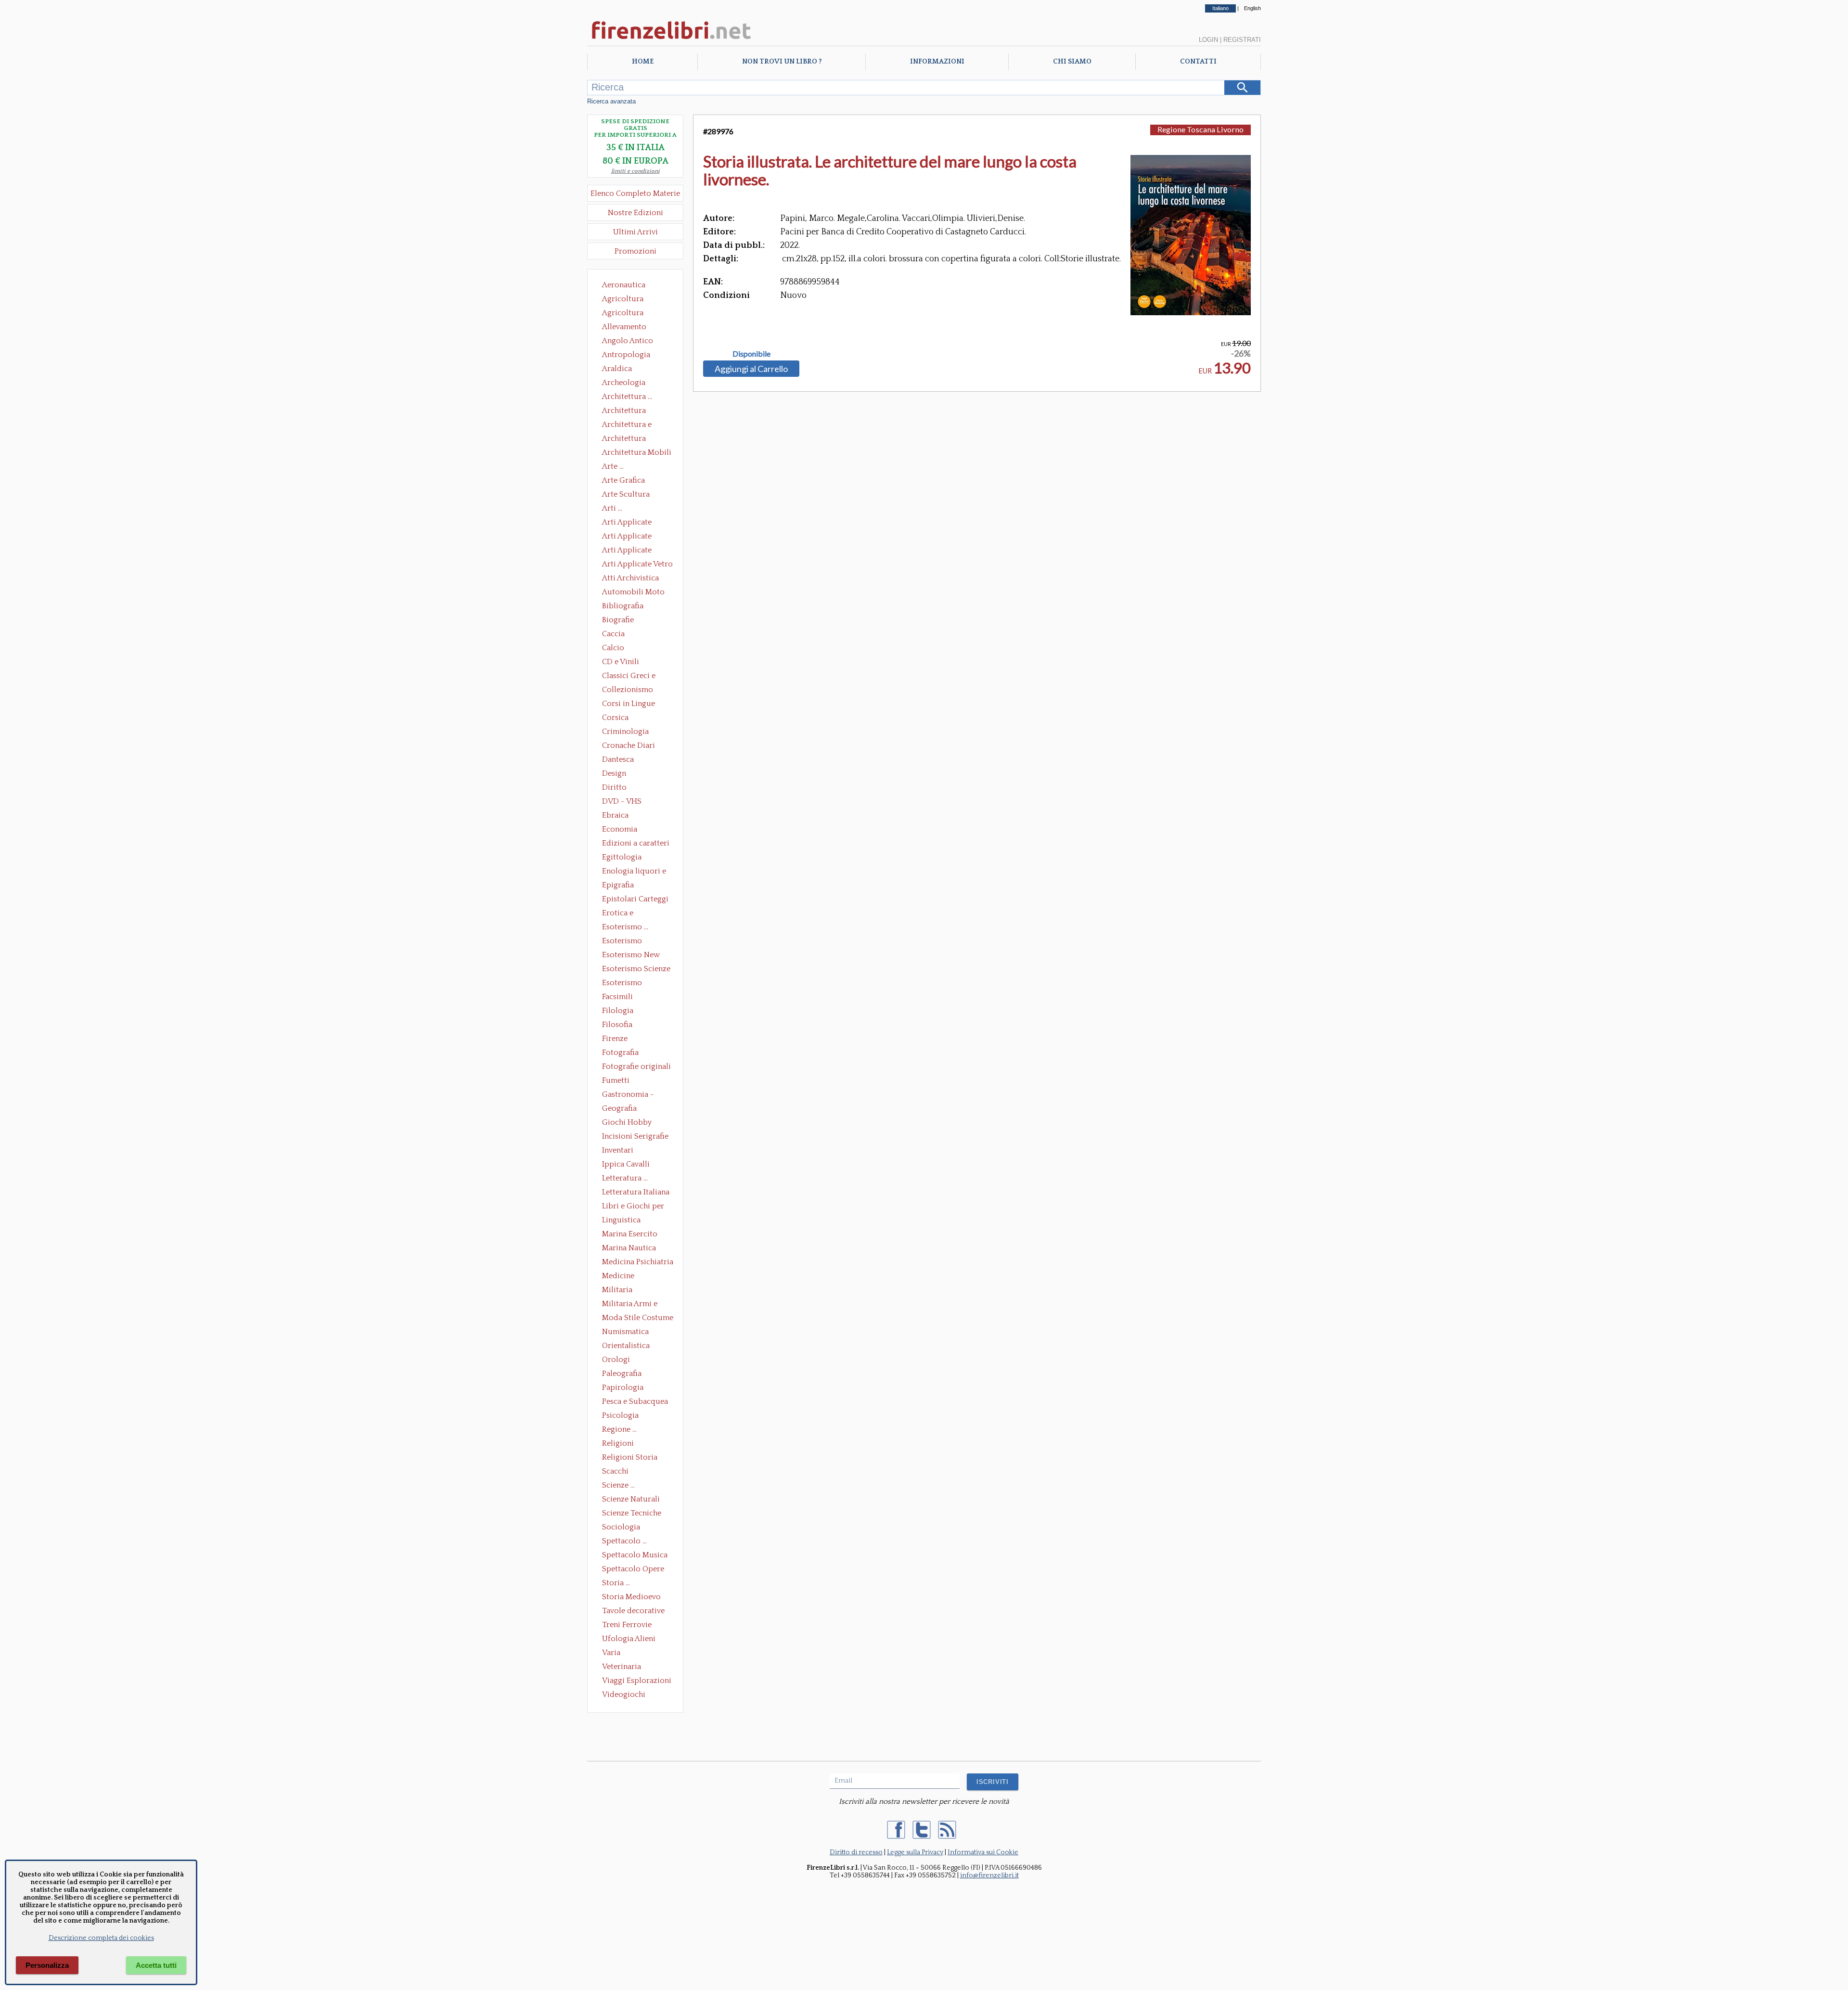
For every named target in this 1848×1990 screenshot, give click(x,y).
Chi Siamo (1072, 62)
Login (1208, 40)
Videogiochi (624, 1695)
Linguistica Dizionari (621, 1221)
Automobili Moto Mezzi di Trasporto (636, 593)
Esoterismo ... (625, 927)
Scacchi (615, 1471)
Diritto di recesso (856, 1852)
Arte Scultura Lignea (626, 495)
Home (643, 62)
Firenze (615, 1039)
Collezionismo (628, 690)
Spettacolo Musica (635, 1555)
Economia (620, 829)
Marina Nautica (629, 1248)
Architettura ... (627, 397)
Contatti (1198, 62)
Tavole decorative (633, 1611)
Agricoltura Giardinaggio (625, 314)
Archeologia (624, 383)
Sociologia (621, 1527)
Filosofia (617, 1025)
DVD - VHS (622, 801)
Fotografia (620, 1053)
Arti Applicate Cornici (627, 537)
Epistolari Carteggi (635, 899)
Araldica (617, 369)
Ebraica (615, 815)
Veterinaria (622, 1667)
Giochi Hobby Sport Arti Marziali (635, 1123)
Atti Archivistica (630, 578)
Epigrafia (618, 885)
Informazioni (937, 62)
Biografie (618, 620)
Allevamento (624, 327)
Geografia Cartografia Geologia (622, 1109)
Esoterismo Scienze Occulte (636, 970)
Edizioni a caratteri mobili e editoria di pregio (636, 844)
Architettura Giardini (624, 439)
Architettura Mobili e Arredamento (637, 453)
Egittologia (622, 857)
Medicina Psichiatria (638, 1262)
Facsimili (617, 997)
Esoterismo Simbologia (622, 984)
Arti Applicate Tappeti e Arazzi (630, 551)
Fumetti (616, 1080)
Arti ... (612, 508)
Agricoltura (623, 299)
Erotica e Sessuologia (623, 914)
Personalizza (47, 1965)
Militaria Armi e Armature (630, 1305)
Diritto (614, 787)
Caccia (613, 634)
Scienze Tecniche (632, 1513)
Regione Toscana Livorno (1200, 129)
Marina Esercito (630, 1234)
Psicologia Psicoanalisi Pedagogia (623, 1416)
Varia (611, 1653)
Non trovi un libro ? (782, 62)
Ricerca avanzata (611, 101)
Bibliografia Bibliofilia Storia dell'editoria (631, 607)
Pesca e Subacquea (635, 1401)
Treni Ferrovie (627, 1625)
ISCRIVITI (993, 1782)
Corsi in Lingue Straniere (629, 705)
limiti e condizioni (635, 171)
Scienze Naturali (631, 1499)
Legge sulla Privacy (915, 1852)
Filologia (618, 1011)
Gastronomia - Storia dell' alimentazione (628, 1095)
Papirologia (623, 1387)
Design (614, 773)
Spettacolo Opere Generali (633, 1570)
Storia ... (616, 1583)
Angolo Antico (628, 341)
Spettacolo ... (624, 1541)
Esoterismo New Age (631, 956)
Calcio (613, 648)
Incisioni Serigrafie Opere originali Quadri (635, 1137)
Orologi (616, 1360)
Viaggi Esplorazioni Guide (637, 1682)
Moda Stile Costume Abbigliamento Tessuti (638, 1319)
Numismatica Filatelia (625, 1333)
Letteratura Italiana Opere (636, 1193)
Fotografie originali (636, 1066)
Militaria (617, 1290)
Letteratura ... (625, 1178)
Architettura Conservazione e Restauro (631, 411)
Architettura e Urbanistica (627, 425)
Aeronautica (624, 285)
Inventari (618, 1150)
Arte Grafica (623, 480)
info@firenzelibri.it (989, 1875)
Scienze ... (618, 1485)
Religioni (618, 1443)
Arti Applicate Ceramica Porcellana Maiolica (637, 523)
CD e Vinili (621, 662)
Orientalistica (626, 1346)
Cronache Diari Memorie (629, 746)
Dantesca (618, 759)
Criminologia (625, 732)
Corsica (615, 718)
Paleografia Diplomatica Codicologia (624, 1374)
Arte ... (613, 466)
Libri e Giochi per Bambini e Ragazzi (634, 1207)
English (1252, 8)
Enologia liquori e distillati (634, 872)
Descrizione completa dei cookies (101, 1938)
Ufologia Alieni (629, 1639)
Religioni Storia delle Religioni (630, 1458)
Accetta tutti (156, 1965)
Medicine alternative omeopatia (621, 1277)
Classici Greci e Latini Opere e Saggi (637, 677)
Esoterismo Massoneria (622, 942)
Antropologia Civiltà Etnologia (631, 356)
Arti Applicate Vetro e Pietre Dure (637, 565)
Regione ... (619, 1429)
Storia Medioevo (631, 1597)
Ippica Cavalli (626, 1164)
